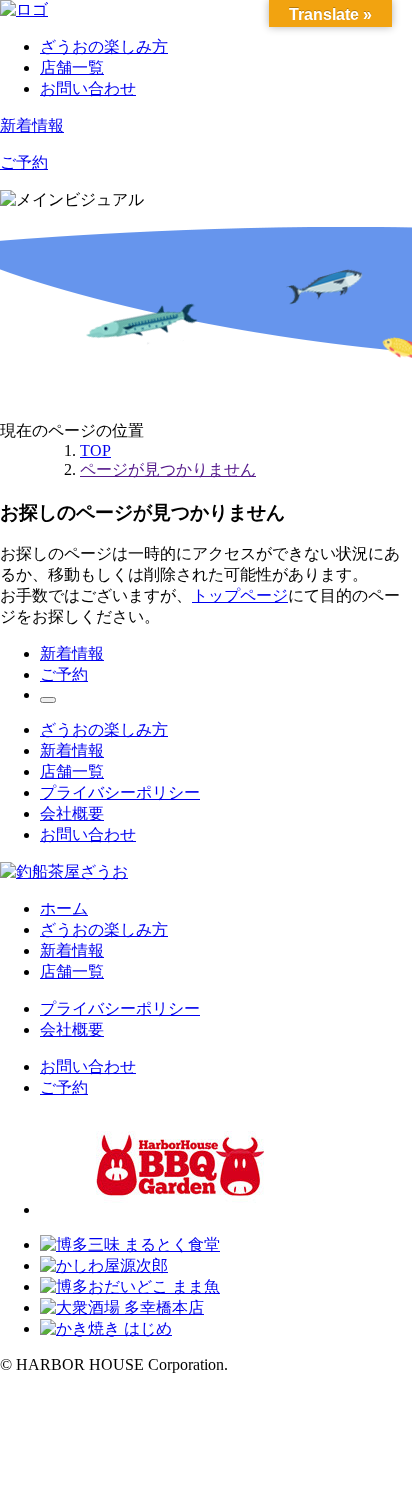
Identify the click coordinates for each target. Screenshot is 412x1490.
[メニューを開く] (48, 700)
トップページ (240, 595)
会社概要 (72, 813)
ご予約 (24, 162)
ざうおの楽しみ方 (104, 46)
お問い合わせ (88, 88)
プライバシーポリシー (120, 792)
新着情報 (32, 125)
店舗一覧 (72, 67)
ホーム (64, 908)
